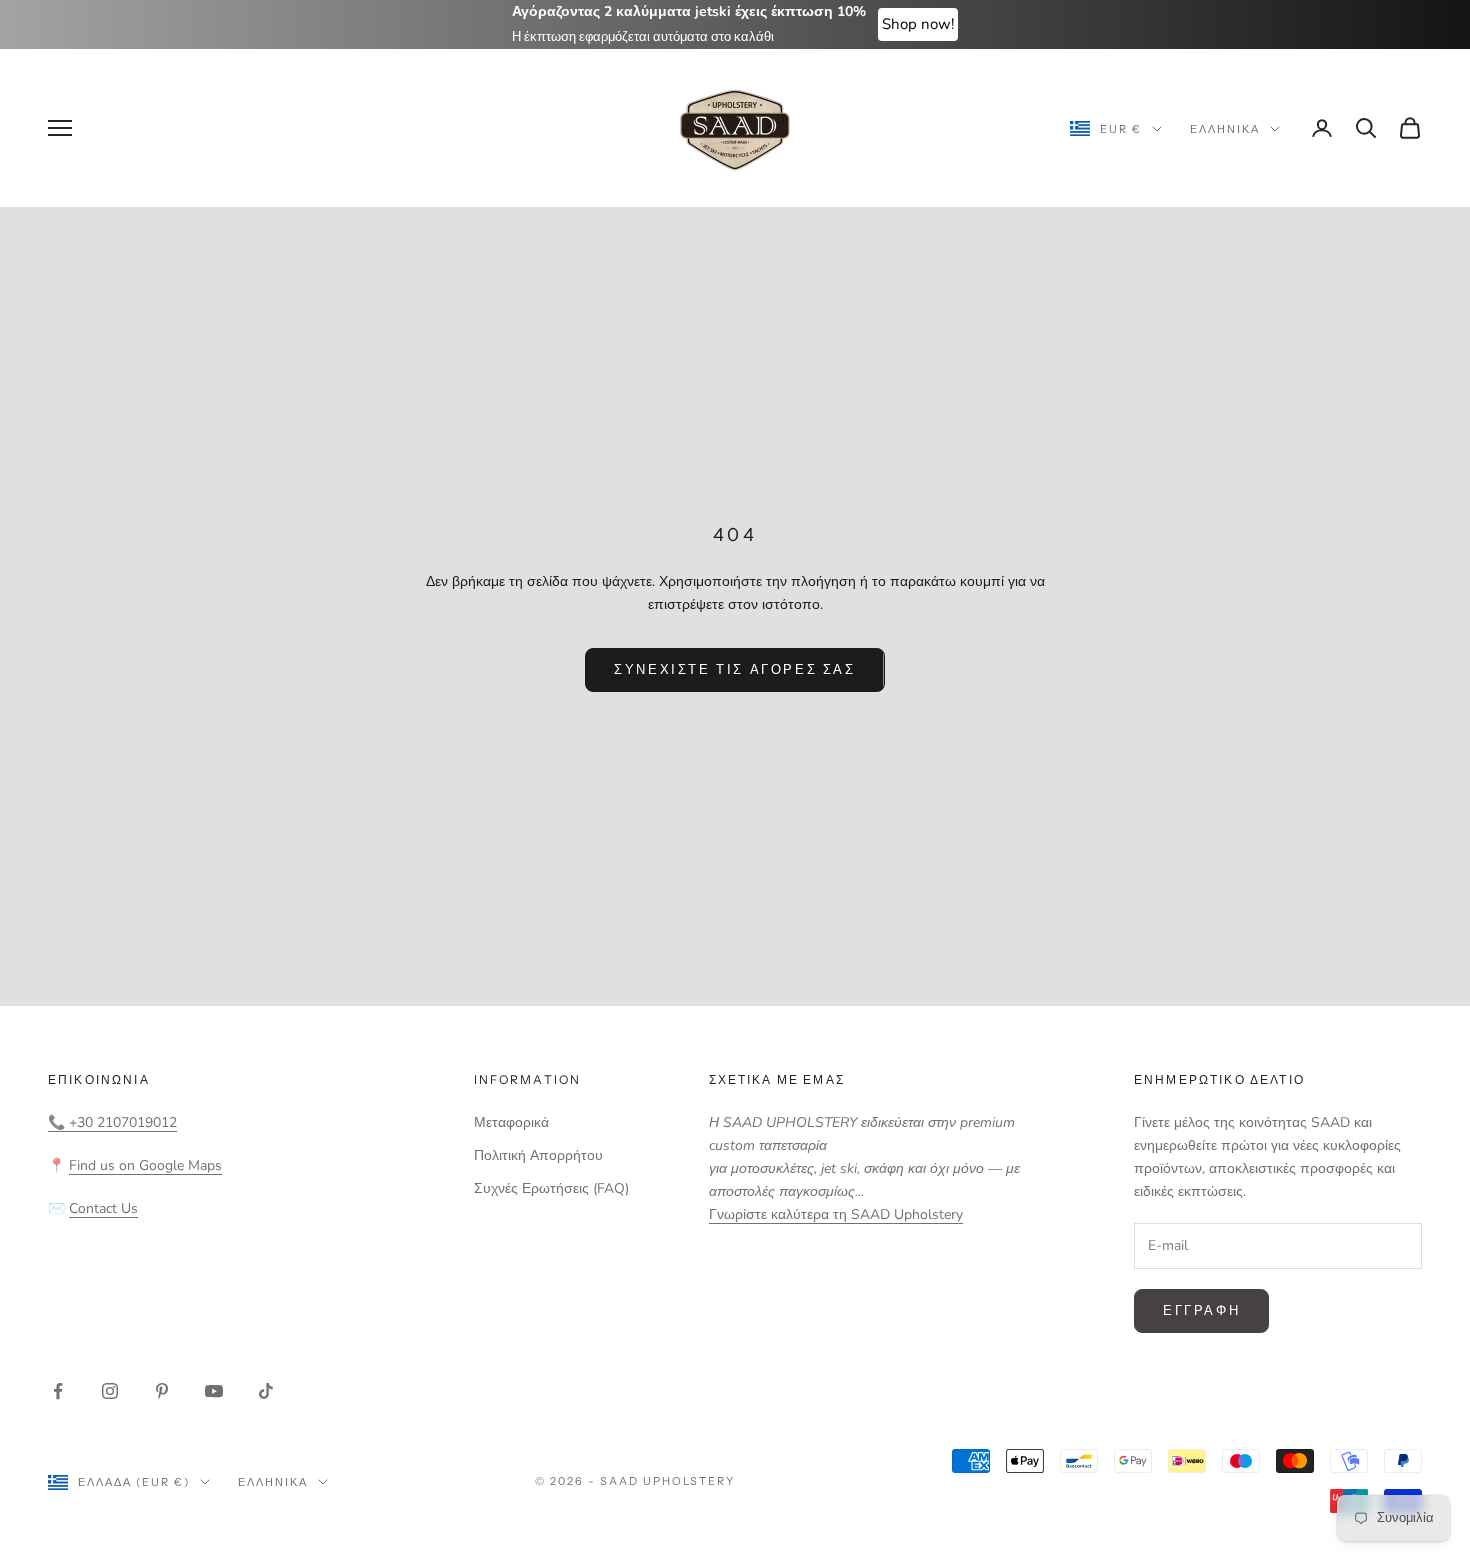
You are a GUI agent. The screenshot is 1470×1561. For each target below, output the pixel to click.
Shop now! (918, 24)
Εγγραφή (1201, 1310)
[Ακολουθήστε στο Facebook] (58, 1391)
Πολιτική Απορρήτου (538, 1155)
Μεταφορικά (511, 1122)
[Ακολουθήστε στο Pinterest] (162, 1391)
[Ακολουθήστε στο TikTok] (266, 1391)
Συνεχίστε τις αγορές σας (734, 669)
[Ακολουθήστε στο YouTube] (214, 1391)
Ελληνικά (1225, 129)
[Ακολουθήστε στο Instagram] (110, 1391)
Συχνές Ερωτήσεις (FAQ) (551, 1188)
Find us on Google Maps (145, 1165)
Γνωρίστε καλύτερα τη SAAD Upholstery (836, 1214)
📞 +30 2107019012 (112, 1122)
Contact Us (103, 1208)
